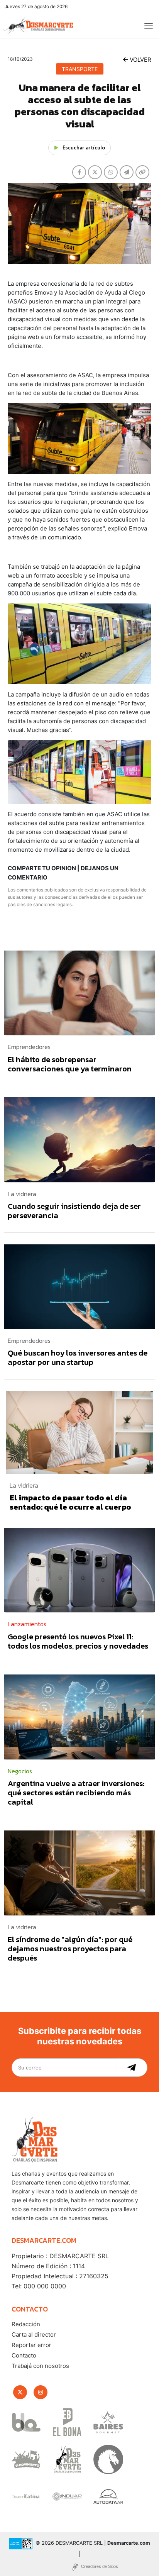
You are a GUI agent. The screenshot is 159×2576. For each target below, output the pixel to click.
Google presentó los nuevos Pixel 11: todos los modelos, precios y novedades (78, 1641)
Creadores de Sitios (100, 2566)
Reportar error (31, 2345)
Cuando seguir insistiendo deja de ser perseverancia (74, 1211)
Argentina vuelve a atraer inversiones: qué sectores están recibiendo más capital (76, 1793)
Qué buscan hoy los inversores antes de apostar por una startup (78, 1357)
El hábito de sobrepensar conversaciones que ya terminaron (70, 1064)
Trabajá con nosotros (40, 2366)
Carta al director (34, 2334)
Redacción (26, 2324)
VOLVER (140, 60)
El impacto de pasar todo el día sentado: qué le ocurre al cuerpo (70, 1502)
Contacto (24, 2355)
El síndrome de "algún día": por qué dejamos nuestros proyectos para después (70, 1949)
